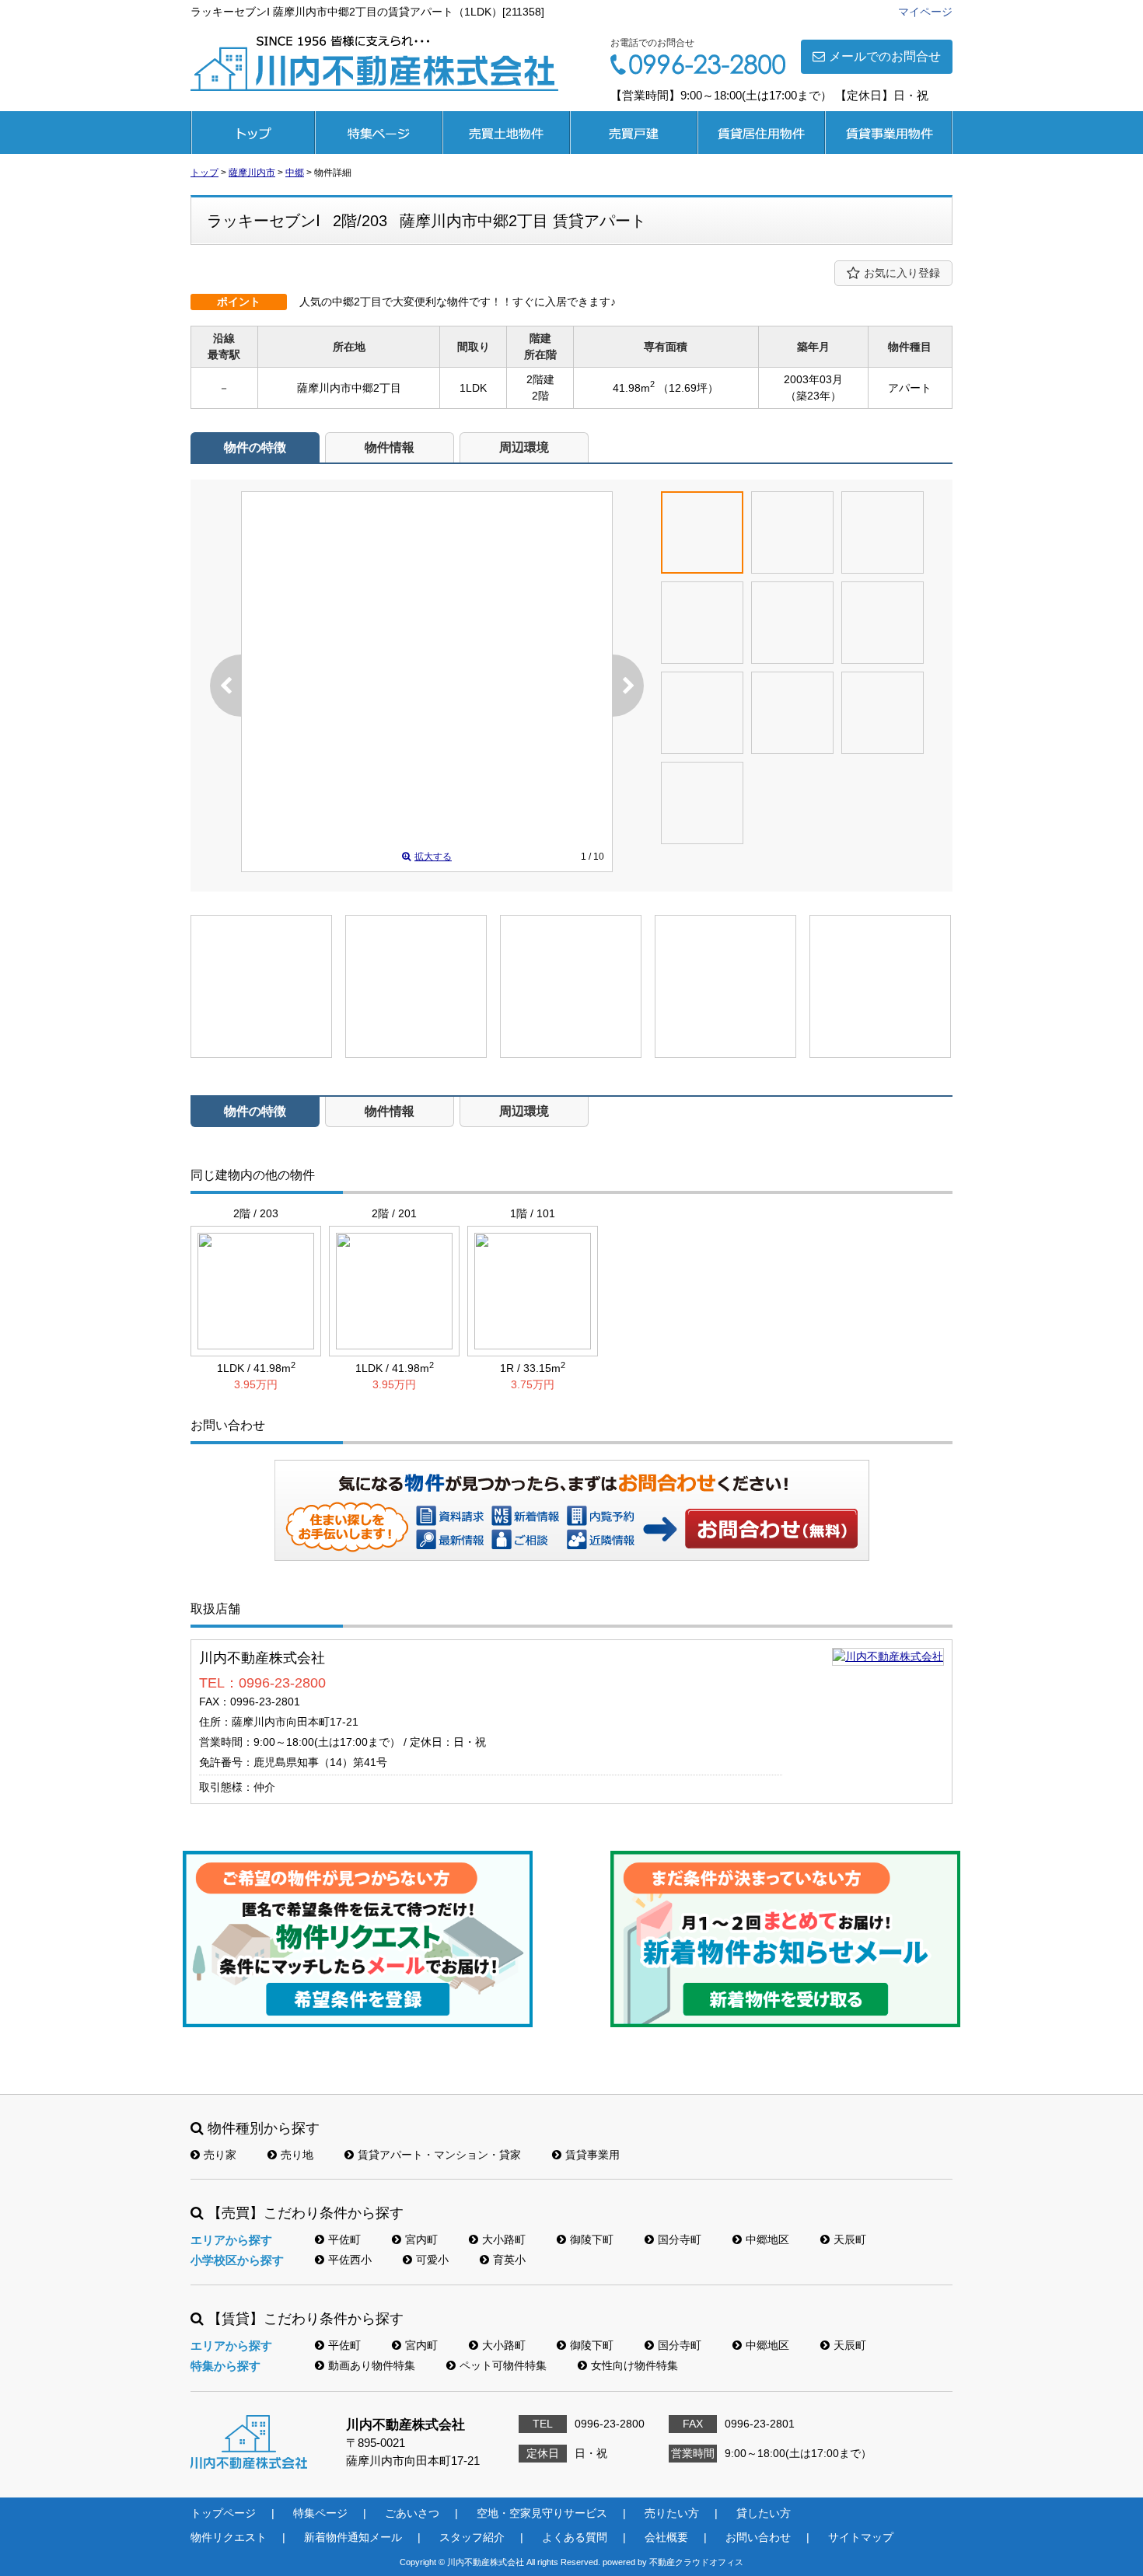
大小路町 (504, 2239)
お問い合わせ (772, 1528)
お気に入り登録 (902, 273)
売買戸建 (634, 133)
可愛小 (432, 2260)
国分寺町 (680, 2239)
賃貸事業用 (889, 133)
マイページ (925, 12)
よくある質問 (575, 2537)
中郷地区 (767, 2239)
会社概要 (666, 2537)
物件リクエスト (229, 2537)
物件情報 (390, 447)
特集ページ (379, 133)
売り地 (297, 2155)
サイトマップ (861, 2537)
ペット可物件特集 (503, 2365)
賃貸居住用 (761, 133)
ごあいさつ (412, 2513)
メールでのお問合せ (885, 56)
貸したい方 (764, 2513)
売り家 (220, 2155)
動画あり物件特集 (372, 2365)
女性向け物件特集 (634, 2365)
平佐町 (344, 2239)
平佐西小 (350, 2260)
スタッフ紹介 (472, 2537)
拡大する (433, 857)
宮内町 (421, 2239)
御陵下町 (592, 2239)
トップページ (253, 133)
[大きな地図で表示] (888, 1656)
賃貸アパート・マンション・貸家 (439, 2155)
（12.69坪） (688, 388)
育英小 (509, 2260)
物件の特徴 (255, 447)
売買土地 (506, 133)
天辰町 (850, 2239)
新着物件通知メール (353, 2537)
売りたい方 (672, 2513)
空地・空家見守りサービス (542, 2513)
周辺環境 (524, 447)
